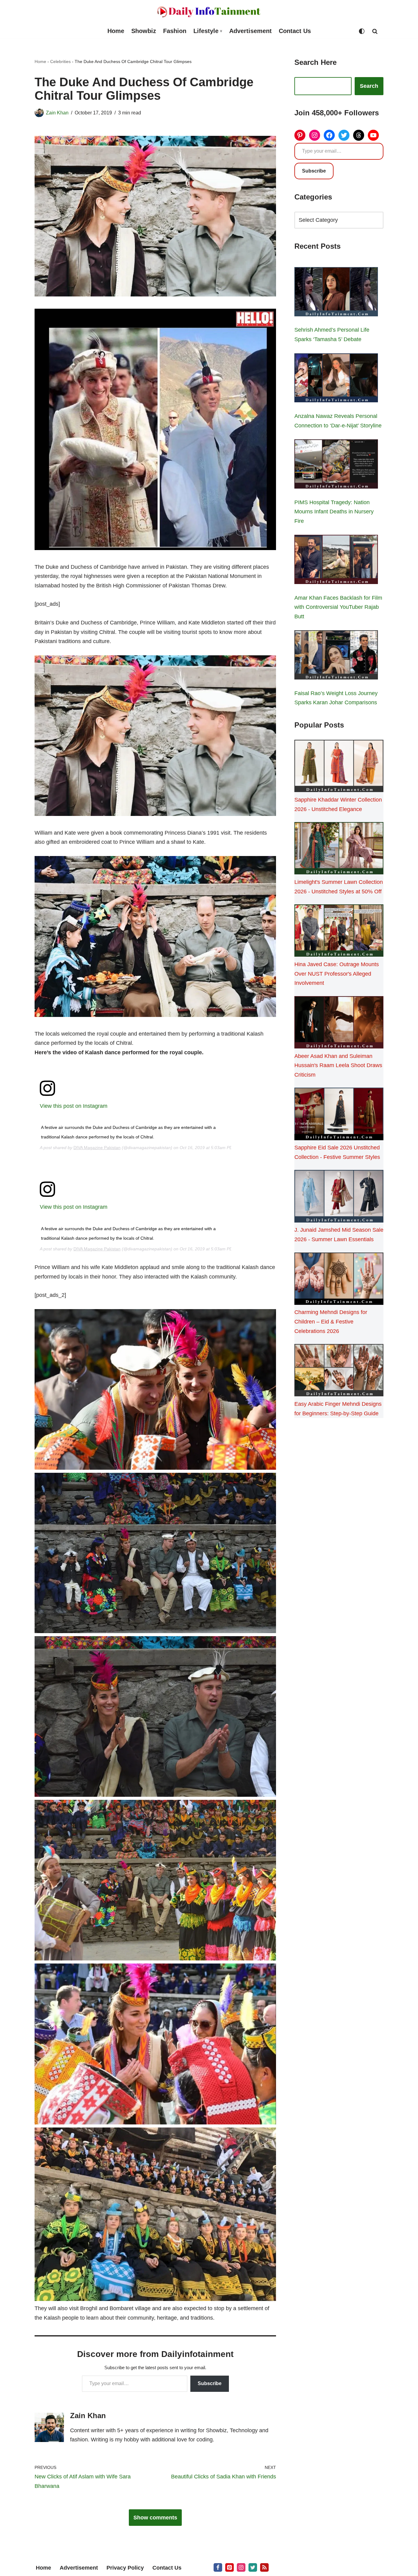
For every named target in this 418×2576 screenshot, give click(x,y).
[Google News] (264, 2567)
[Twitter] (344, 135)
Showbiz (144, 31)
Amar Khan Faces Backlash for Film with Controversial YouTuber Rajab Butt (338, 607)
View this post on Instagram (74, 1106)
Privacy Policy (125, 2568)
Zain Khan (57, 113)
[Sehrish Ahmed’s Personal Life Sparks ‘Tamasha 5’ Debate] (336, 293)
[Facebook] (329, 135)
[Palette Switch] (362, 31)
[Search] (375, 31)
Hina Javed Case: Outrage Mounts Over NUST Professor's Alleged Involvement (337, 974)
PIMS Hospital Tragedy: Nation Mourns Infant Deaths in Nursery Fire (334, 512)
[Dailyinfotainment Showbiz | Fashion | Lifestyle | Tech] (209, 12)
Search (369, 86)
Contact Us (295, 31)
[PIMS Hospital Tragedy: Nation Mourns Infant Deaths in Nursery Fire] (336, 465)
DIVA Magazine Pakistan (97, 1148)
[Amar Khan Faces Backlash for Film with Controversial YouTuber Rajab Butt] (336, 561)
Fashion (175, 31)
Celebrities (60, 61)
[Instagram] (315, 135)
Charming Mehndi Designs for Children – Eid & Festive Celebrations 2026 (331, 1322)
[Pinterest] (300, 135)
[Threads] (359, 135)
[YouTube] (373, 135)
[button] (221, 31)
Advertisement (250, 31)
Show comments (155, 2518)
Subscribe (210, 2383)
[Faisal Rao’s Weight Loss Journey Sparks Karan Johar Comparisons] (336, 656)
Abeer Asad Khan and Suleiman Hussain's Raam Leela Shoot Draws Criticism (338, 1065)
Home (116, 31)
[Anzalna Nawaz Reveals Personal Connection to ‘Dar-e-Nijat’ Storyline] (336, 379)
